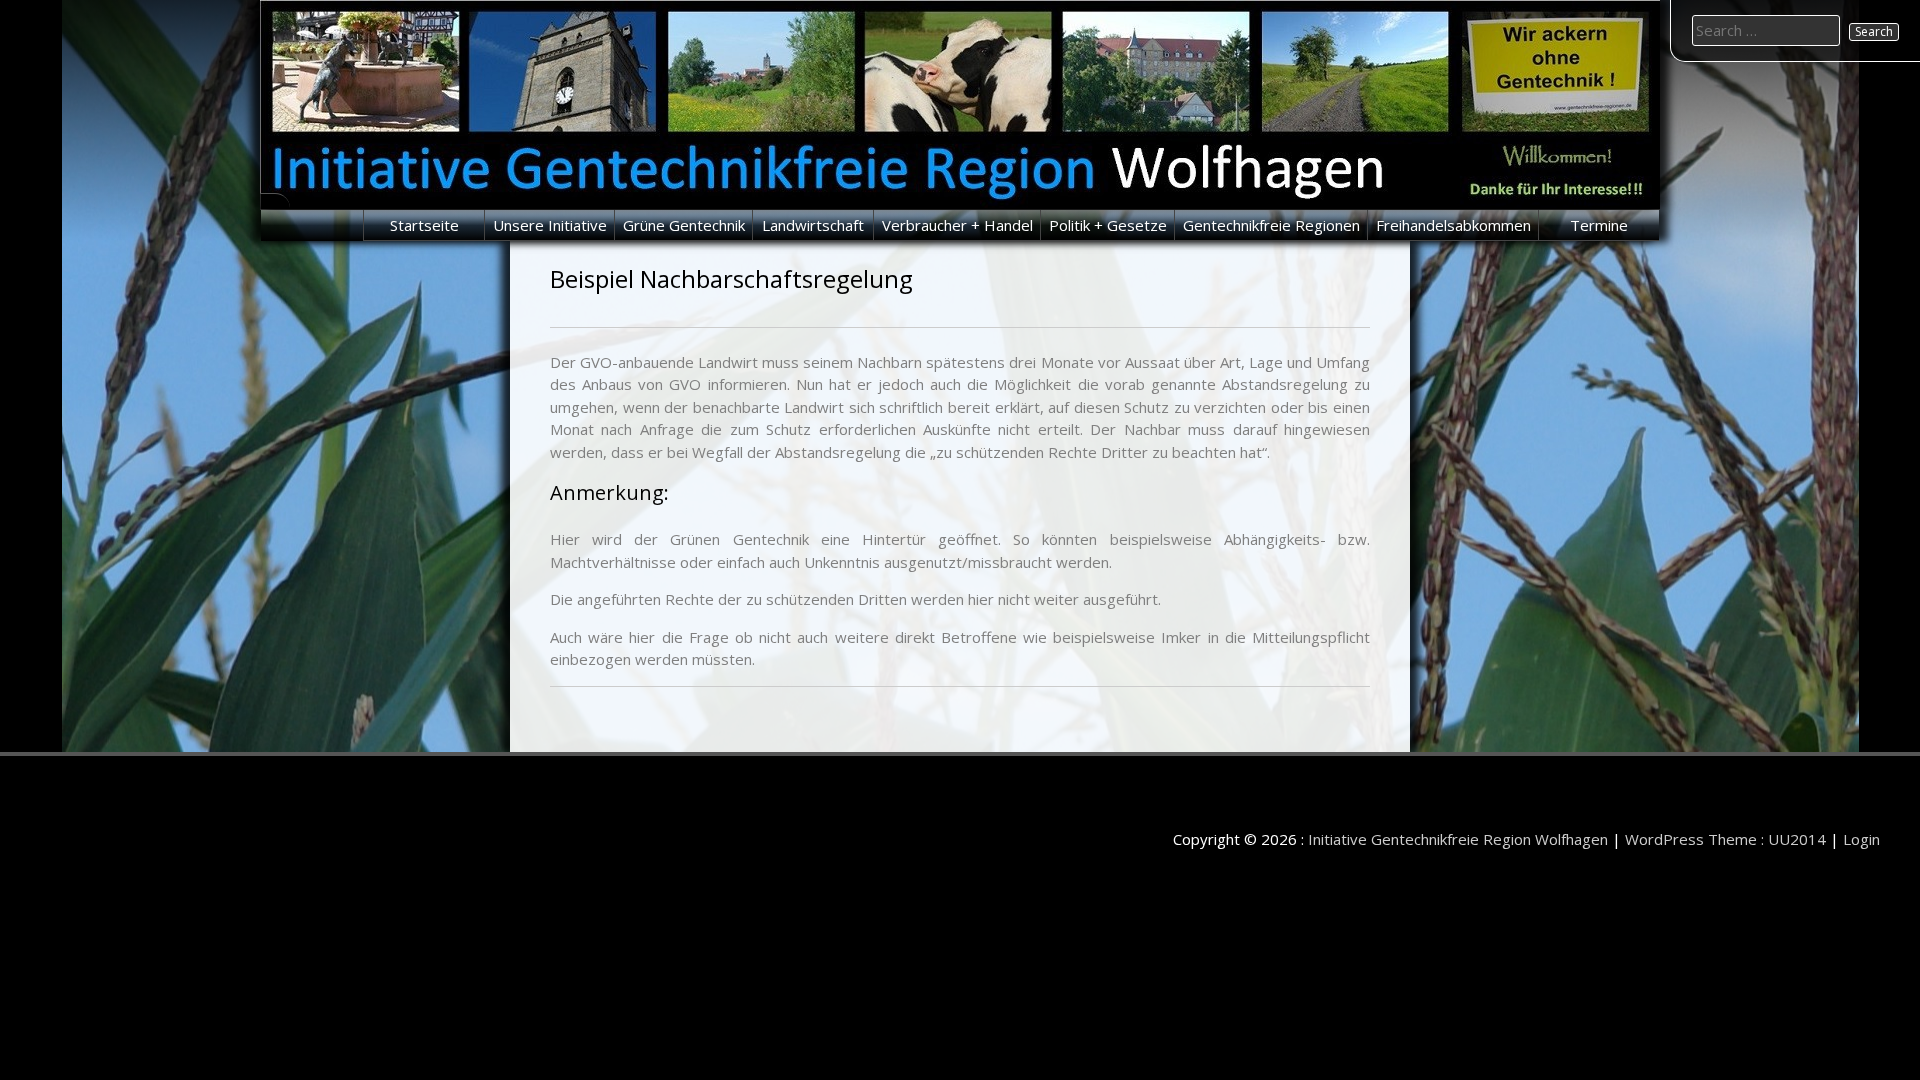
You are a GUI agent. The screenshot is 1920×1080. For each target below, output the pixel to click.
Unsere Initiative (550, 225)
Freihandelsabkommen (1453, 225)
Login (1861, 839)
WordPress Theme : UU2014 (1725, 839)
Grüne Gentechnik (684, 225)
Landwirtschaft (813, 225)
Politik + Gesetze (1108, 225)
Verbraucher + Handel (957, 225)
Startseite (424, 225)
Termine (1599, 225)
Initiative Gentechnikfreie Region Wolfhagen (1458, 839)
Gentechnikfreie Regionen (1271, 225)
